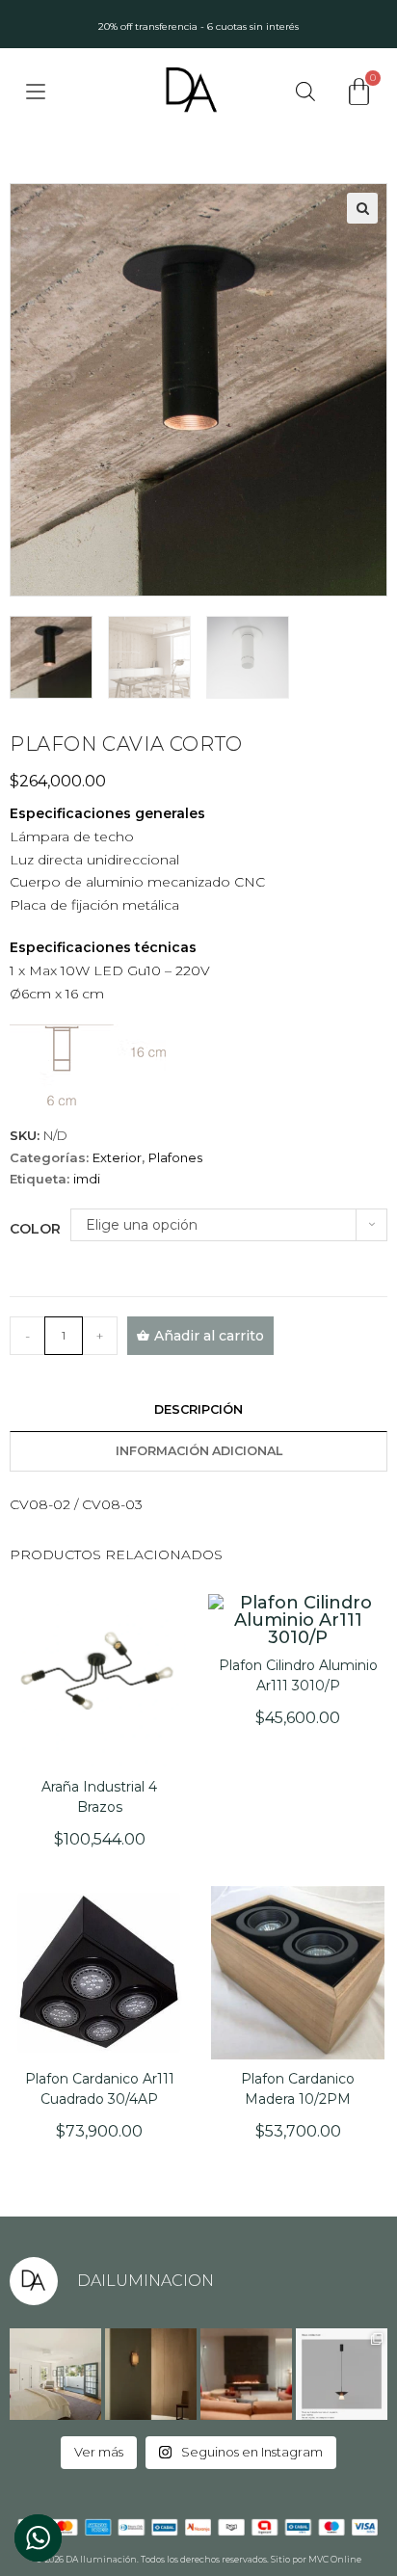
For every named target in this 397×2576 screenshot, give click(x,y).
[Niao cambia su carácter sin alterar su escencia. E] (342, 2374)
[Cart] (359, 92)
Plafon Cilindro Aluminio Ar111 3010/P (298, 1675)
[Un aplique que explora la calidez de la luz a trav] (151, 2374)
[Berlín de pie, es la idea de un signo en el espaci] (246, 2374)
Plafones (175, 1157)
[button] (362, 208)
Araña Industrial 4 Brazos (99, 1797)
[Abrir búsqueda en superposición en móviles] (305, 91)
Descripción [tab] (198, 1409)
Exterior (117, 1157)
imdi (87, 1179)
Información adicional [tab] (199, 1451)
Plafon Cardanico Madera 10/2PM (298, 2089)
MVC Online (335, 2559)
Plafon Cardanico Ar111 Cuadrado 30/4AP (100, 2089)
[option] (198, 24)
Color (35, 1229)
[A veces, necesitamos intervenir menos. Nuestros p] (55, 2374)
